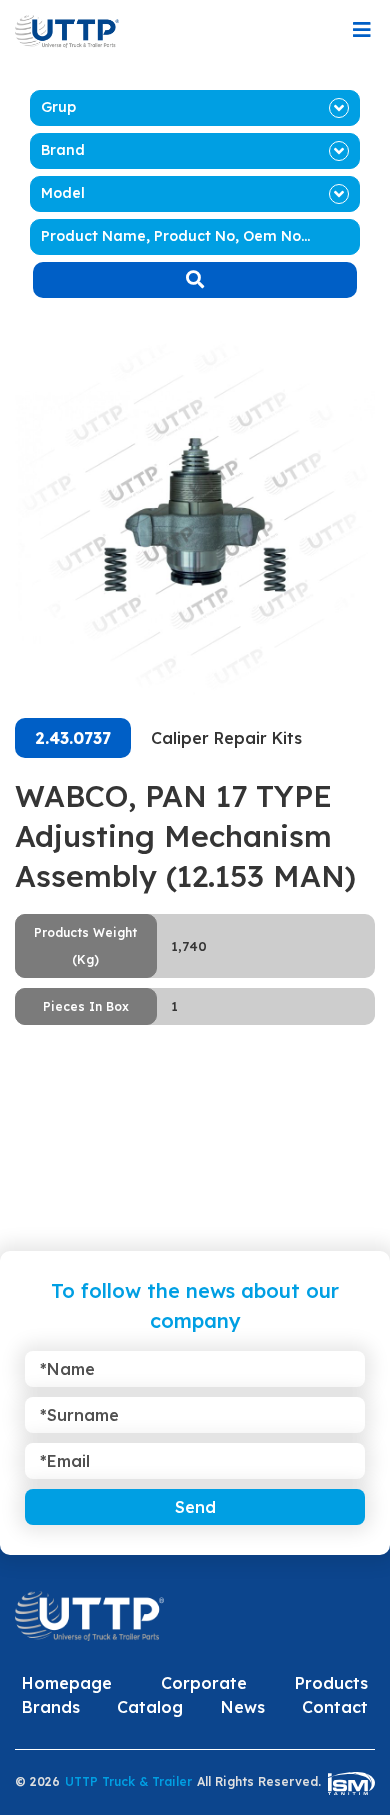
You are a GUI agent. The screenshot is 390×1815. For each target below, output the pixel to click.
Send (195, 1507)
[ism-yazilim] (351, 1782)
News (243, 1707)
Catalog (150, 1707)
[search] (195, 280)
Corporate (204, 1683)
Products (331, 1683)
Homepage (67, 1683)
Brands (51, 1707)
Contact (335, 1707)
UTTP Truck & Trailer (128, 1781)
